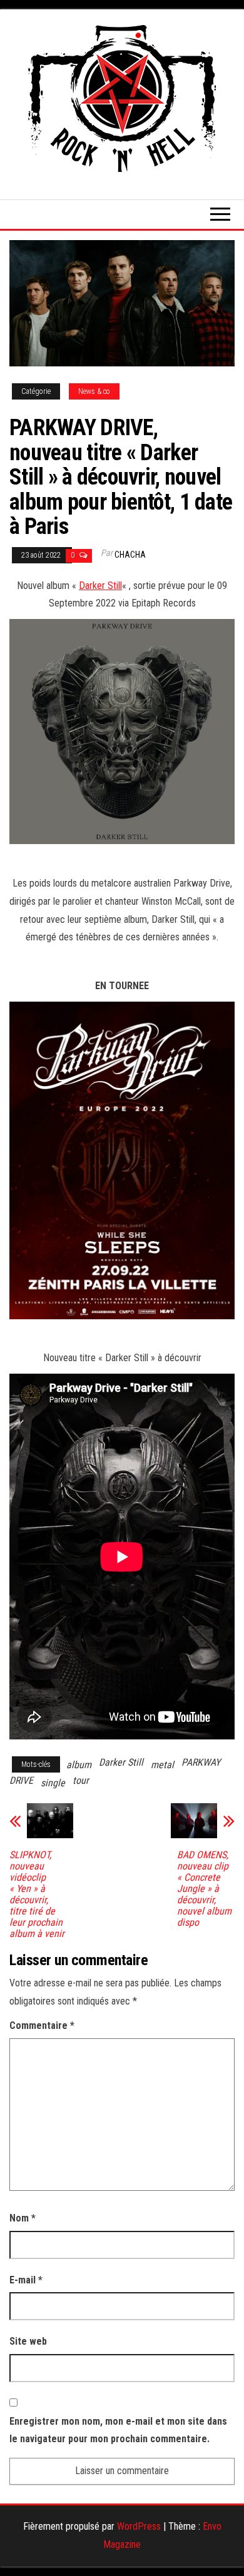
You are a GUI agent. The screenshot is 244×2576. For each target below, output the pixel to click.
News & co (94, 391)
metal (162, 1765)
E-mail (26, 2280)
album (79, 1765)
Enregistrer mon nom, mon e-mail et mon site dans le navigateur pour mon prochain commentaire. (118, 2430)
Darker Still (100, 586)
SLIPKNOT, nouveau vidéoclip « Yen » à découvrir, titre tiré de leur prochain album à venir (37, 1894)
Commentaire (42, 2025)
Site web (28, 2341)
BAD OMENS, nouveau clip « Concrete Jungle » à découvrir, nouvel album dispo (204, 1889)
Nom (23, 2218)
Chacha (130, 555)
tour (81, 1780)
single (53, 1783)
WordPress (139, 2526)
